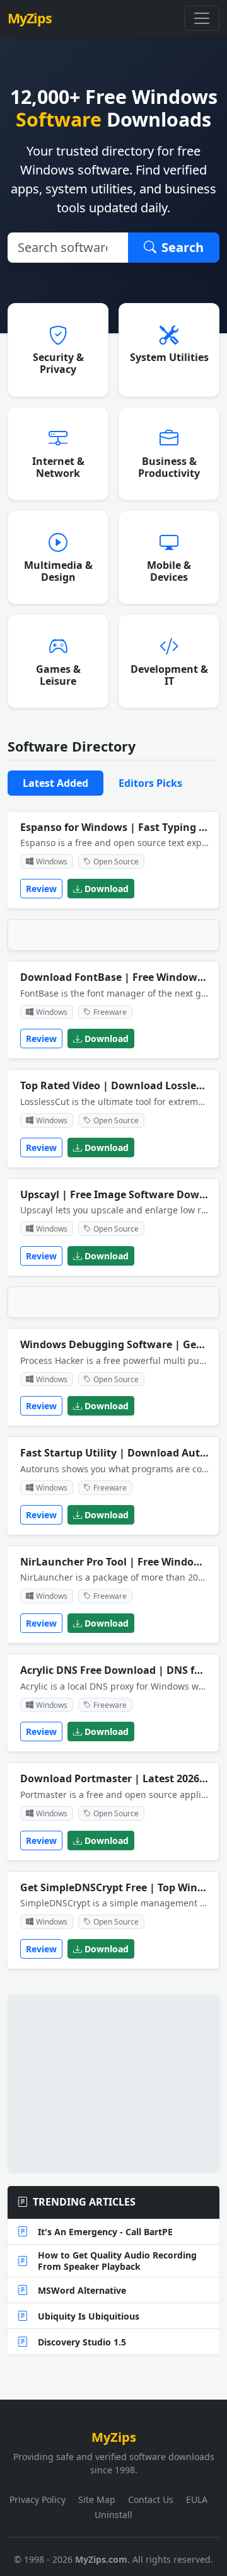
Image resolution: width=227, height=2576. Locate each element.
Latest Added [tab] (55, 783)
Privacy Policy (38, 2499)
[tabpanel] (113, 1395)
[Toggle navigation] (202, 18)
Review (41, 889)
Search (183, 247)
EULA (197, 2499)
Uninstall (113, 2515)
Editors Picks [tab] (150, 783)
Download (107, 889)
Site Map (97, 2499)
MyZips (30, 18)
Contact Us (151, 2499)
